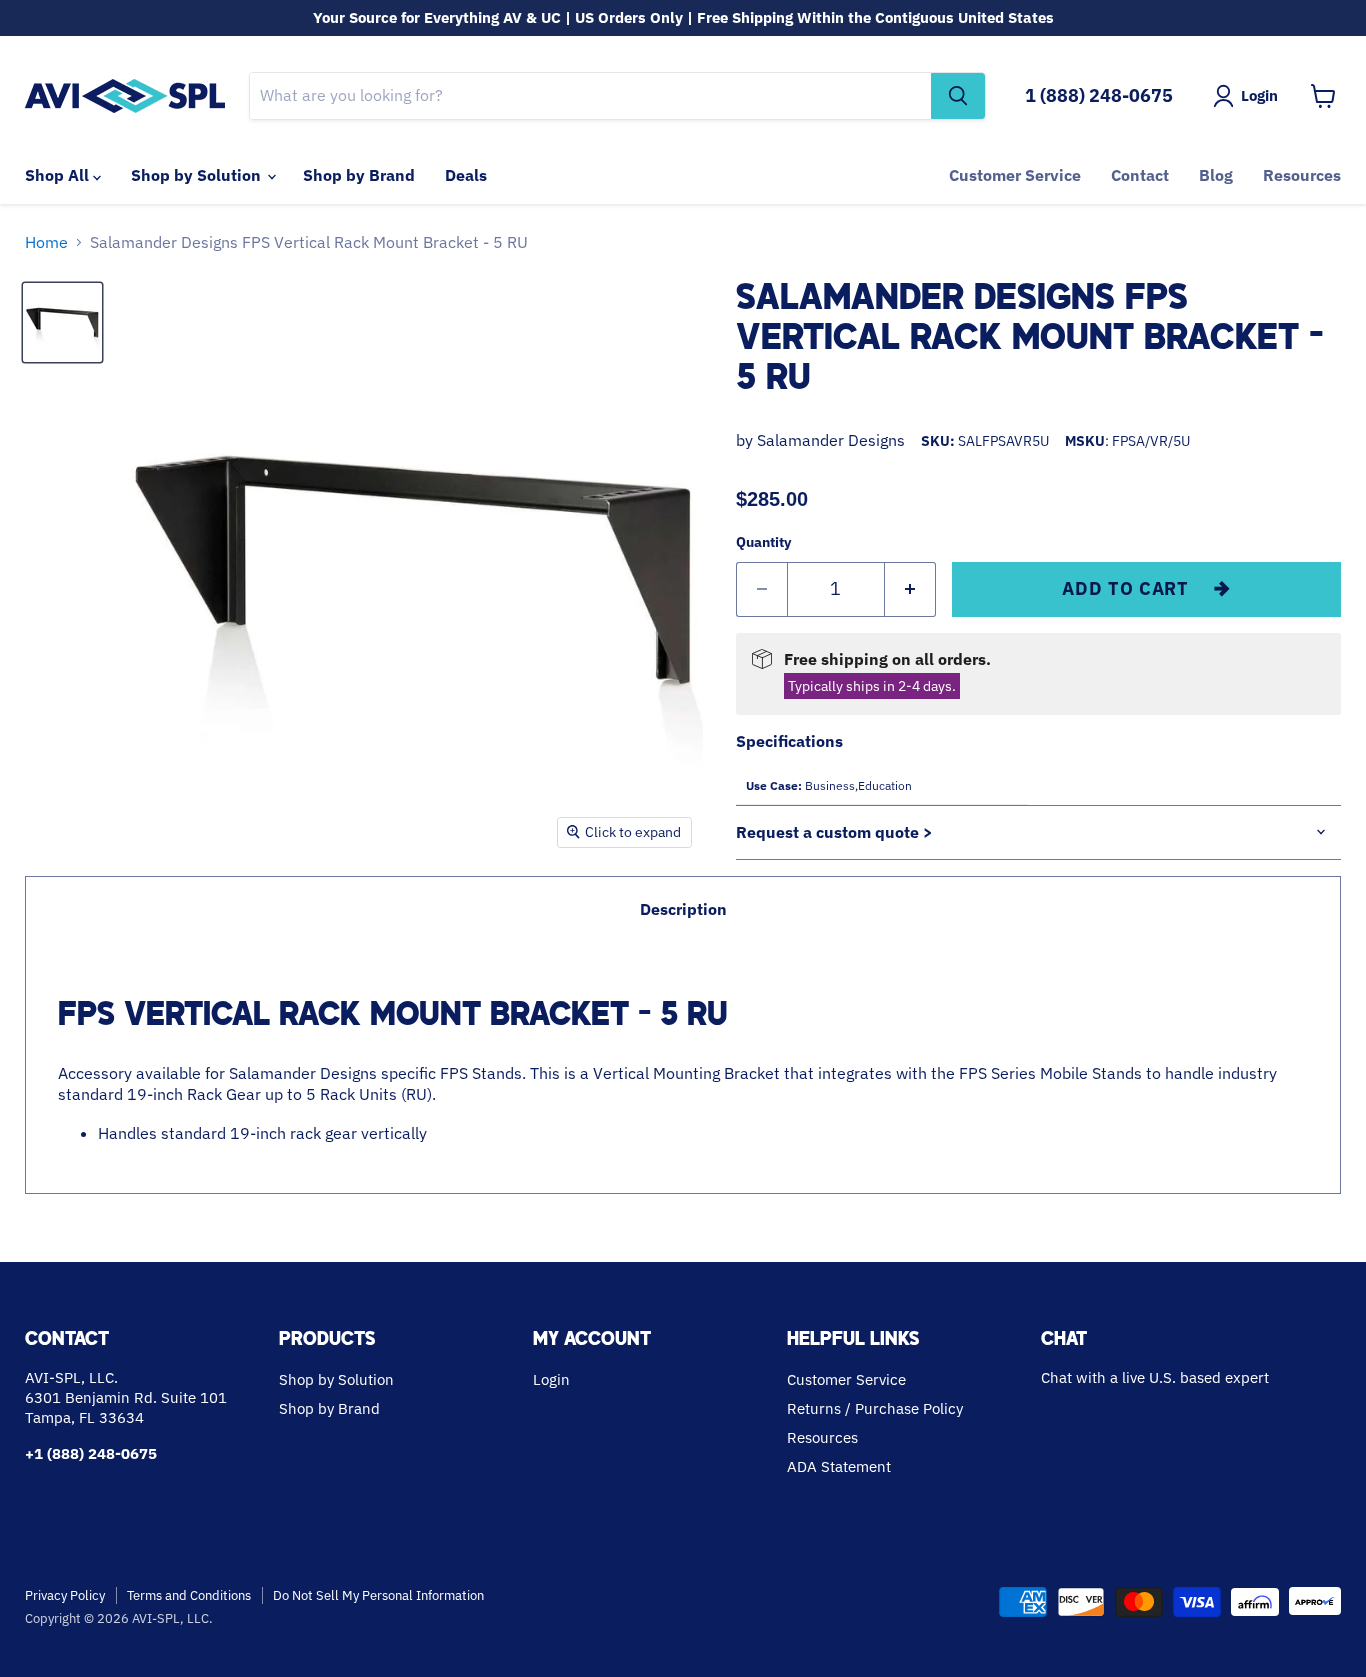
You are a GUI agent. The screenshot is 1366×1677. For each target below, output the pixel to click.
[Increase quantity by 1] (910, 589)
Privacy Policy (65, 1595)
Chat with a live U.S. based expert (1155, 1377)
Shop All (59, 175)
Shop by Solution (198, 175)
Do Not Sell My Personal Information (378, 1595)
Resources (1302, 175)
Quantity (763, 542)
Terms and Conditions (189, 1595)
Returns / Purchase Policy (875, 1408)
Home (46, 242)
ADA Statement (839, 1466)
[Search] (958, 96)
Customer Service (1015, 175)
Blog (1216, 175)
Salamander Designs (831, 440)
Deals (466, 175)
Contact (1140, 175)
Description (683, 909)
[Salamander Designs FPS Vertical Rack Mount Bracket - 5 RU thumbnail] (62, 322)
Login (551, 1379)
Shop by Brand (359, 175)
